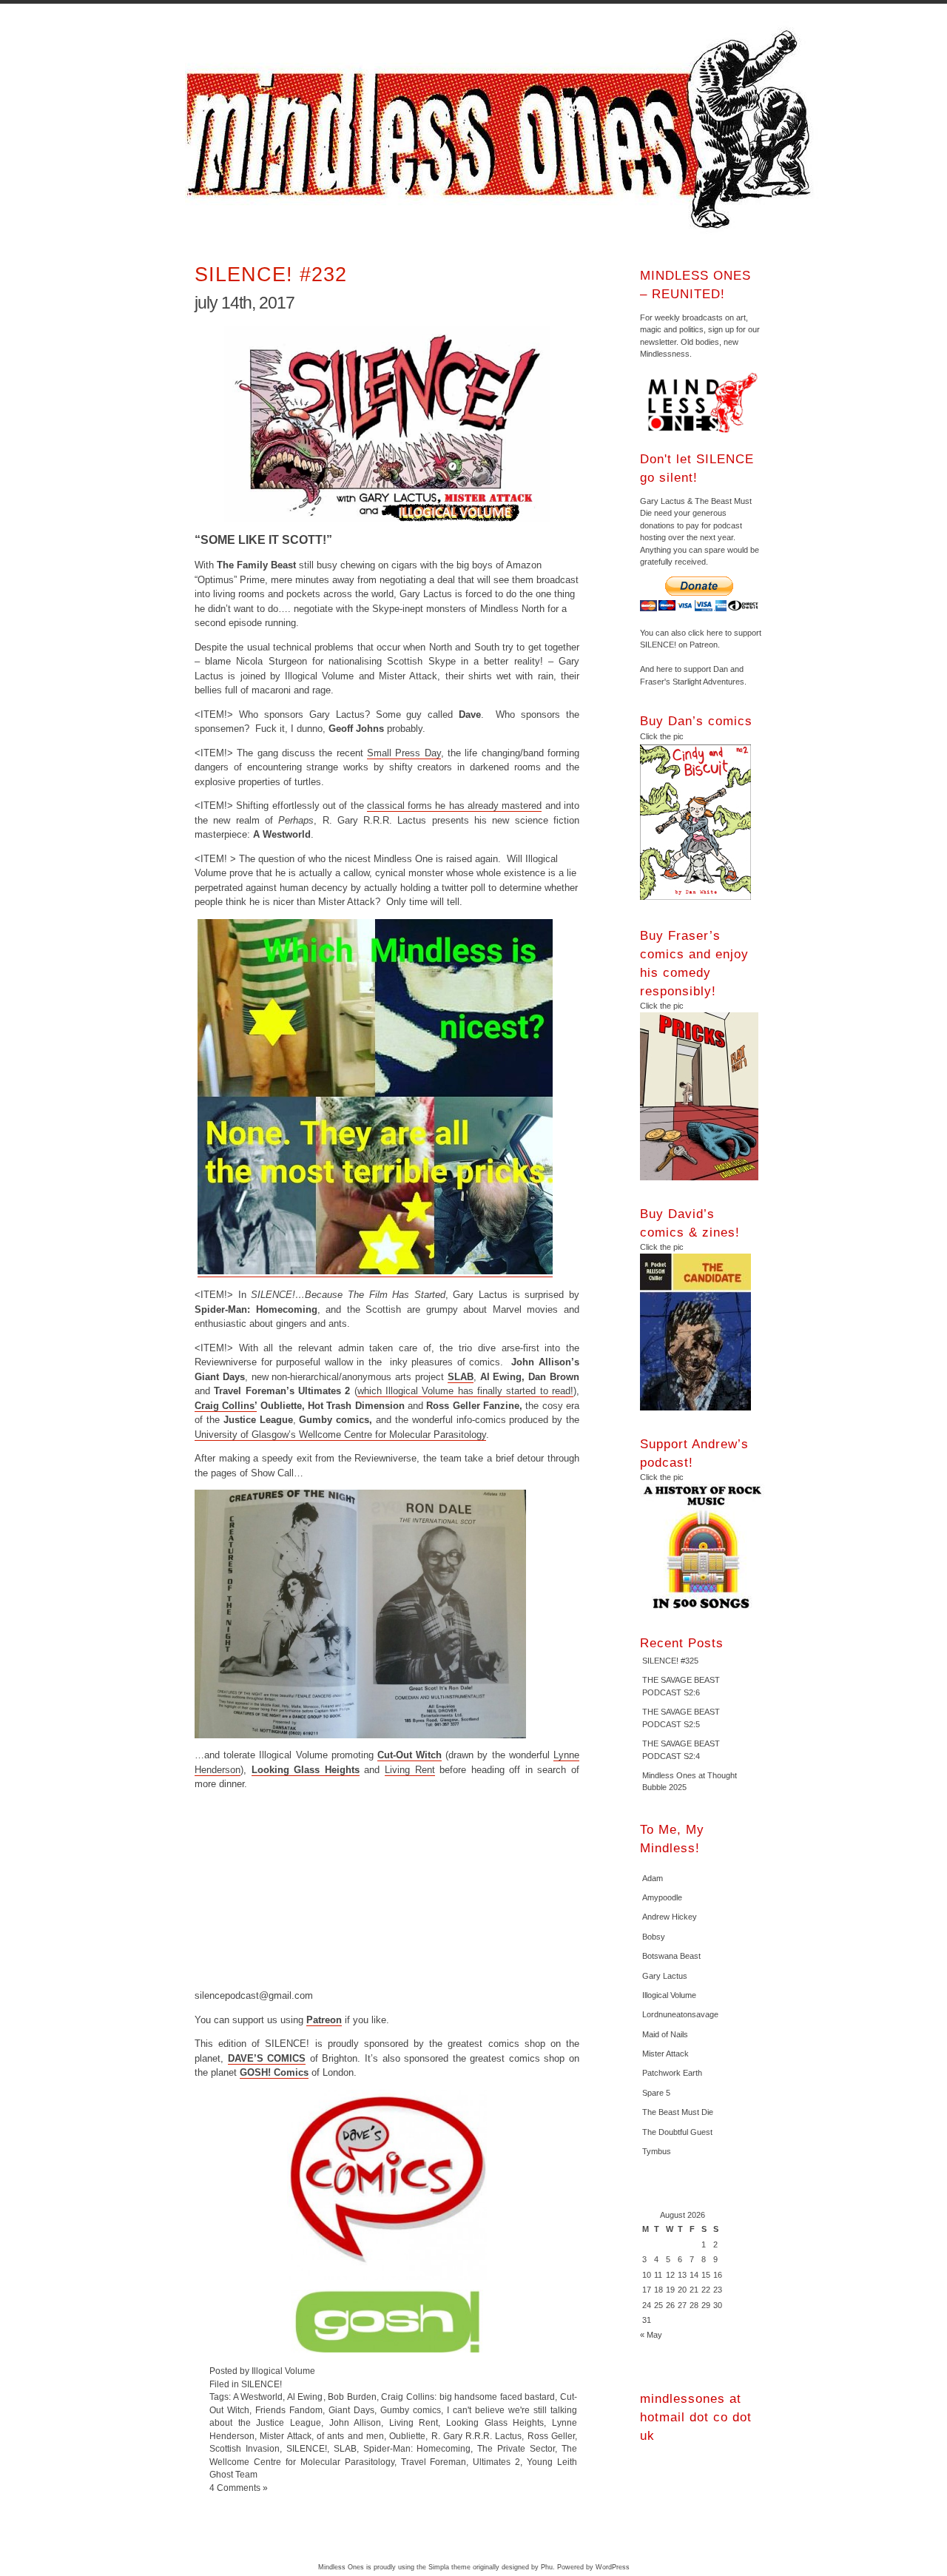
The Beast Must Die (678, 2112)
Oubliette (407, 2436)
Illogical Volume (669, 1995)
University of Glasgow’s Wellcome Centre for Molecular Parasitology (340, 1435)
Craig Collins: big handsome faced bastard (468, 2397)
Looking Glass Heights (306, 1770)
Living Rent (410, 1770)
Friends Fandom (289, 2410)
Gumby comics (411, 2410)
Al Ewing (305, 2397)
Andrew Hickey (670, 1917)
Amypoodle (662, 1897)
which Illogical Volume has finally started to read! (465, 1391)
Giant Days (351, 2410)
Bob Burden (352, 2397)
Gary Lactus (665, 1976)
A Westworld (258, 2397)
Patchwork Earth (672, 2073)
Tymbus (657, 2151)
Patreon (324, 2020)
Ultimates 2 (496, 2462)
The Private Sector (516, 2448)
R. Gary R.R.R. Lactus (477, 2436)
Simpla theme (449, 2567)
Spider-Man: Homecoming (417, 2448)
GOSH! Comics (274, 2072)
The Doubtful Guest (677, 2132)
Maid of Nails (665, 2034)
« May (651, 2335)
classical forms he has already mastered (455, 806)
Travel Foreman (434, 2462)
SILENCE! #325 (670, 1661)
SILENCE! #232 (271, 274)
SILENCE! (262, 2384)
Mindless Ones (503, 130)
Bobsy (654, 1937)
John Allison (355, 2422)
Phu (547, 2567)
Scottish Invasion (245, 2448)
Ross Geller (551, 2436)
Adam (653, 1878)
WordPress (613, 2567)
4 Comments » (239, 2488)
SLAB (461, 1377)
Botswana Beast (671, 1956)
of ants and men (350, 2436)
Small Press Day (404, 753)
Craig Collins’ (226, 1406)
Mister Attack (285, 2436)
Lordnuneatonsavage (680, 2014)
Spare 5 (656, 2093)
